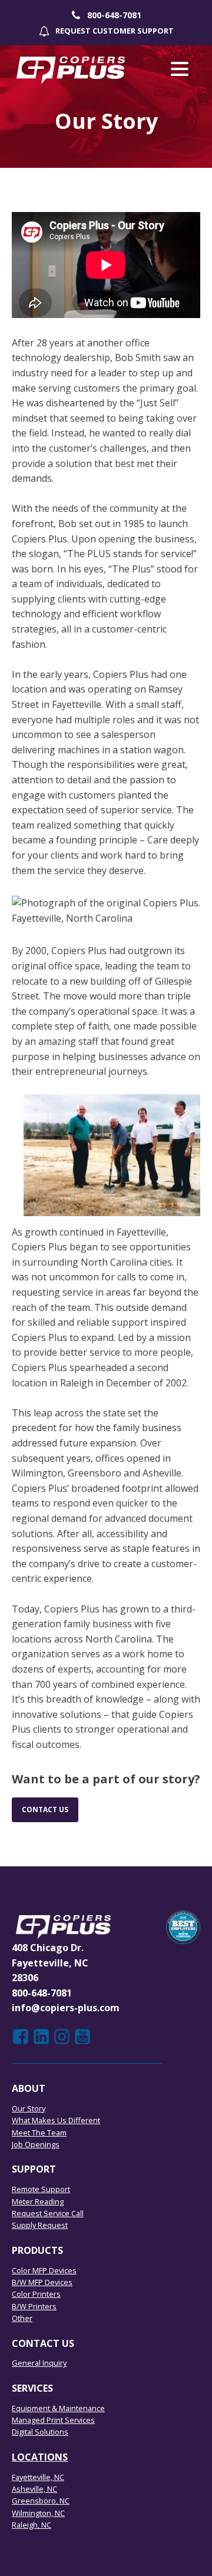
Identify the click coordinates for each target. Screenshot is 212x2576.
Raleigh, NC (32, 2525)
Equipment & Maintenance (58, 2408)
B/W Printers (34, 2306)
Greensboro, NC (41, 2501)
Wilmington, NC (38, 2513)
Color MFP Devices (44, 2270)
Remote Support (41, 2189)
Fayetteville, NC (38, 2477)
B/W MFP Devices (42, 2282)
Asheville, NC (34, 2489)
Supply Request (40, 2225)
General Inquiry (39, 2363)
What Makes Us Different (56, 2120)
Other (22, 2318)
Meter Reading (38, 2201)
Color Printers (36, 2294)
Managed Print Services (53, 2420)
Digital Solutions (40, 2432)
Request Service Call (48, 2213)
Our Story (29, 2108)
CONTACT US (45, 1810)
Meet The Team (39, 2133)
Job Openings (36, 2144)
